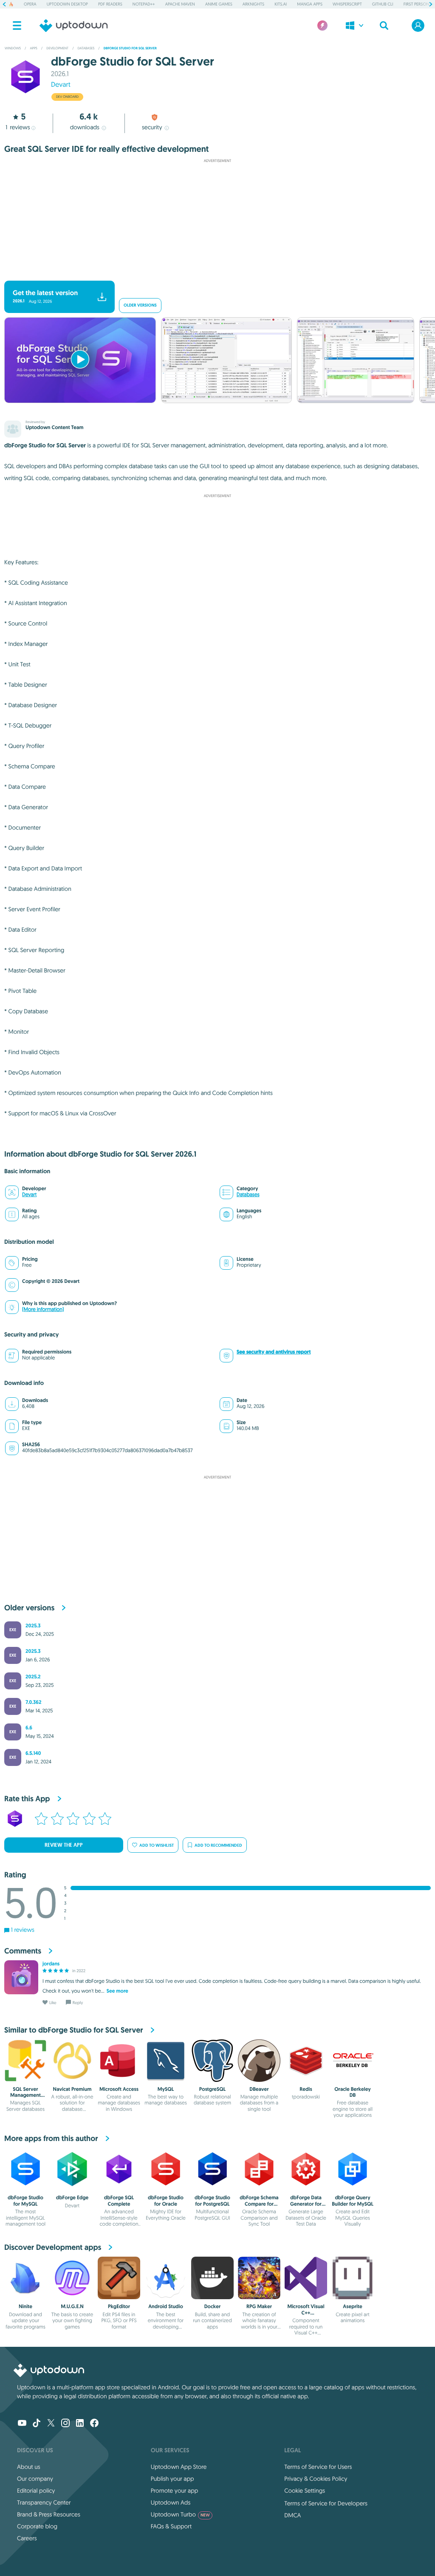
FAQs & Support (171, 2526)
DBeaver (259, 2089)
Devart (61, 85)
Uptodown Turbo (180, 2514)
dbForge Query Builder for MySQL (353, 2201)
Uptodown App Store (179, 2467)
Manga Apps (310, 4)
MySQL (166, 2089)
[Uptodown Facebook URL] (94, 2424)
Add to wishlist (157, 1845)
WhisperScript (347, 4)
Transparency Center (44, 2502)
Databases (248, 1195)
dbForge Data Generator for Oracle (306, 2204)
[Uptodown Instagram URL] (65, 2424)
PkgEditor (119, 2306)
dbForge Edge (72, 2198)
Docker (213, 2306)
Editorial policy (36, 2491)
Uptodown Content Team (54, 427)
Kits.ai (281, 4)
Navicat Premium (72, 2089)
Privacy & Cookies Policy (316, 2479)
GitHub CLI (383, 4)
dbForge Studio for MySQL (25, 2201)
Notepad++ (144, 4)
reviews (18, 127)
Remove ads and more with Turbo (213, 274)
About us (29, 2467)
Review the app (64, 1845)
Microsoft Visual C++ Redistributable (306, 2313)
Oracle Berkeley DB (353, 2092)
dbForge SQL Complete (119, 2201)
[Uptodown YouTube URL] (22, 2424)
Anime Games (219, 4)
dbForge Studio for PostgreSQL (212, 2201)
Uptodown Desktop (67, 4)
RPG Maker (259, 2306)
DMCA (292, 2515)
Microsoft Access (119, 2089)
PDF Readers (110, 4)
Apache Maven (180, 4)
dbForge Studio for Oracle (166, 2201)
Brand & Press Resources (49, 2514)
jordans (51, 1964)
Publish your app (172, 2479)
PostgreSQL (212, 2089)
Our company (35, 2479)
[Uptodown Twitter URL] (51, 2424)
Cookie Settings (305, 2491)
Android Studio (166, 2306)
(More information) (43, 1309)
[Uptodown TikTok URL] (37, 2424)
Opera (30, 4)
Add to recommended (218, 1845)
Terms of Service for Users (318, 2467)
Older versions (140, 306)
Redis (306, 2089)
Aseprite (352, 2306)
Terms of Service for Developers (326, 2503)
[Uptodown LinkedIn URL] (80, 2424)
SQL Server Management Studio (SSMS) (25, 2095)
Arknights (253, 4)
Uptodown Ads (171, 2502)
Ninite (25, 2306)
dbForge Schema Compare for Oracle (259, 2204)
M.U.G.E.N (72, 2306)
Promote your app (175, 2491)
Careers (27, 2538)
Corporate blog (37, 2526)
